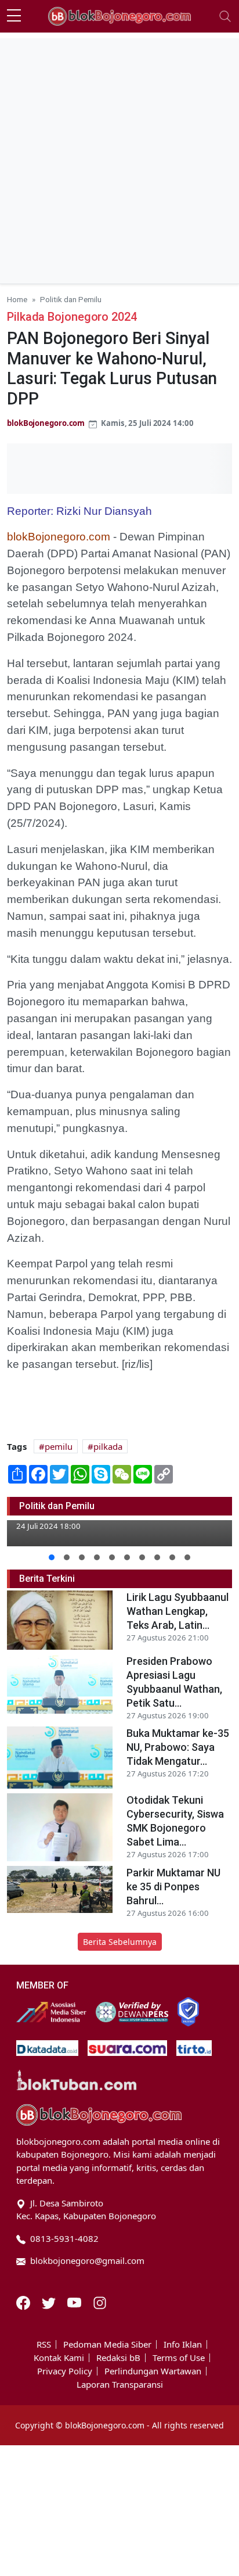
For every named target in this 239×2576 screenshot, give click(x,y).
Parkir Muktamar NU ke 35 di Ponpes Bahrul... (173, 1887)
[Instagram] (100, 2302)
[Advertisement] (119, 158)
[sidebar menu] (14, 16)
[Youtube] (75, 2302)
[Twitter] (50, 2302)
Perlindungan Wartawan (153, 2371)
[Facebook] (24, 2302)
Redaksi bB (118, 2358)
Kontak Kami (59, 2358)
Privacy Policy (65, 2371)
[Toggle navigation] (225, 16)
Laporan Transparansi (120, 2385)
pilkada (108, 1446)
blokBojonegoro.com (46, 423)
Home (17, 299)
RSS (44, 2344)
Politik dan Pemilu (71, 299)
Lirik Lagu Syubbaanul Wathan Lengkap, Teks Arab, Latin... (178, 1611)
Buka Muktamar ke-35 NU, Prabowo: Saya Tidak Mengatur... (178, 1747)
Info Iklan (183, 2344)
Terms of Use (179, 2358)
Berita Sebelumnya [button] (120, 1942)
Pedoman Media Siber (107, 2344)
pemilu (59, 1446)
